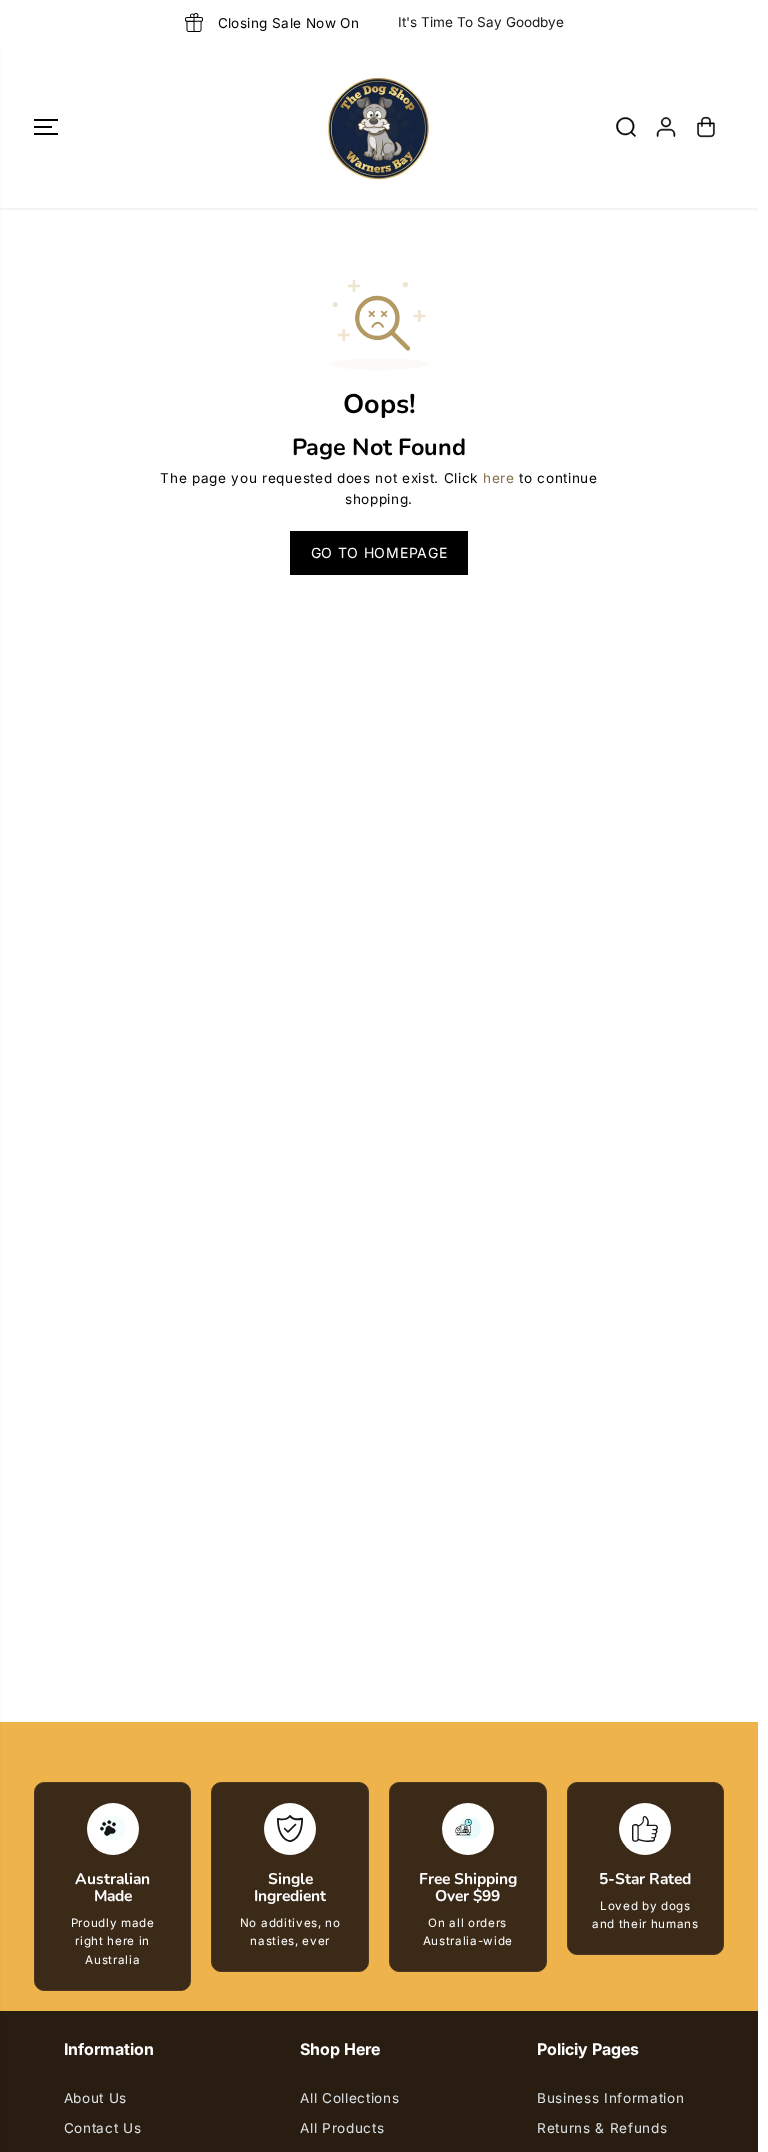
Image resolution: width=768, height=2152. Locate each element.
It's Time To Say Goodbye (481, 22)
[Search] (626, 127)
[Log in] (666, 127)
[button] (46, 127)
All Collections (349, 2098)
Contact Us (103, 2128)
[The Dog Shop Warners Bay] (379, 127)
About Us (95, 2098)
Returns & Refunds (602, 2128)
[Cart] (706, 127)
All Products (342, 2128)
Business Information (611, 2098)
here (499, 478)
